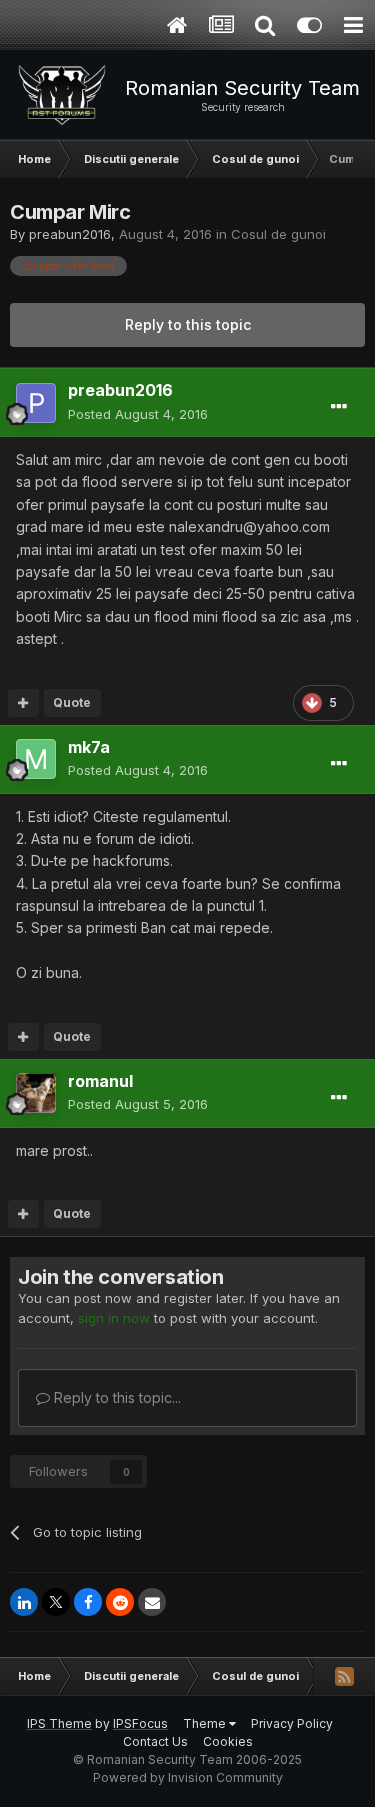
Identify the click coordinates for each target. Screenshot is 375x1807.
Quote (72, 702)
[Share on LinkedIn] (24, 1602)
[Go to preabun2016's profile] (36, 403)
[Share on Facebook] (88, 1602)
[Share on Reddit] (120, 1602)
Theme (206, 1723)
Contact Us (155, 1741)
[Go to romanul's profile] (36, 1093)
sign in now (114, 1318)
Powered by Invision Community (188, 1777)
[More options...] (339, 407)
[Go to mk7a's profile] (36, 759)
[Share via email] (152, 1602)
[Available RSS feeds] (344, 1676)
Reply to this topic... (115, 1397)
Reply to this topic (188, 324)
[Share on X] (56, 1602)
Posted (138, 414)
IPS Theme (59, 1723)
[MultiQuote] (23, 703)
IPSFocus (140, 1723)
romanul (100, 1081)
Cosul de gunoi (278, 234)
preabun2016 (70, 234)
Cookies (228, 1741)
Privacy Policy (292, 1723)
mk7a (89, 747)
